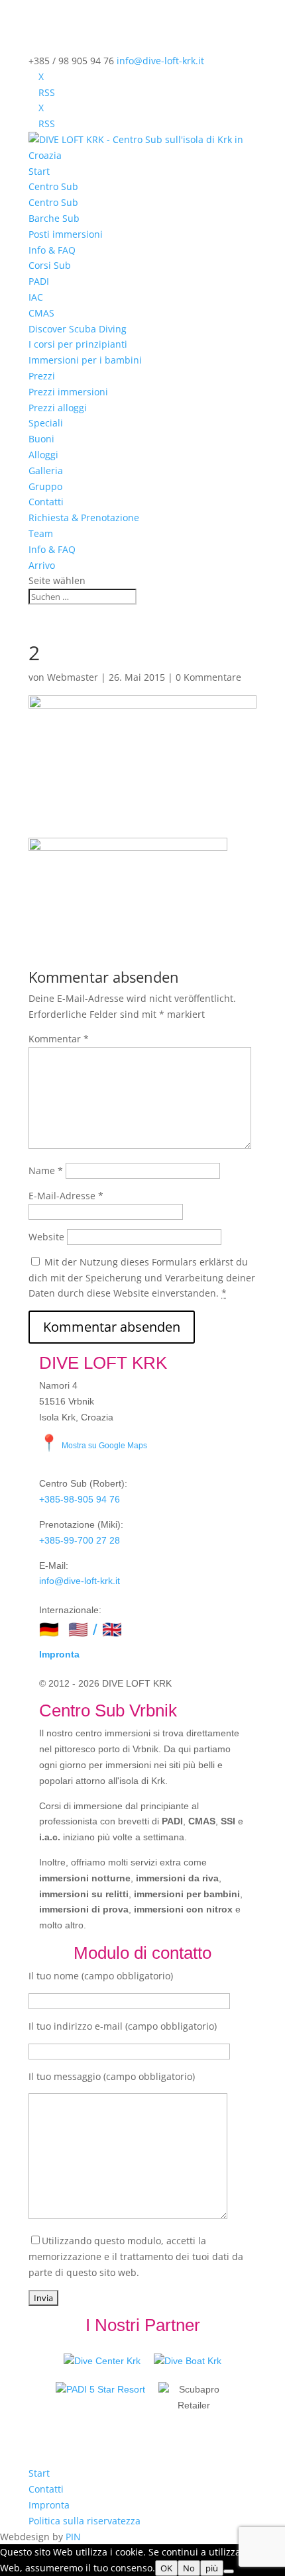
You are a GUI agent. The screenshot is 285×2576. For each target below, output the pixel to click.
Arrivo (42, 565)
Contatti (46, 502)
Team (41, 533)
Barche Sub (54, 218)
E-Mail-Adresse (66, 1196)
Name (46, 1170)
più (212, 2568)
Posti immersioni (66, 234)
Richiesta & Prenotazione (84, 518)
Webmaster (73, 677)
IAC (36, 297)
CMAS (41, 313)
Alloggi (43, 455)
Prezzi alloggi (58, 408)
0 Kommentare (208, 677)
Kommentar (59, 1039)
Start (39, 171)
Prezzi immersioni (68, 392)
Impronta (59, 1654)
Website (46, 1237)
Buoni (41, 439)
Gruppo (45, 486)
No (189, 2568)
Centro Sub (53, 186)
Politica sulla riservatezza (85, 2521)
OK (166, 2568)
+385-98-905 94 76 (80, 1499)
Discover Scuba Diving (78, 329)
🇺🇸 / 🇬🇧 (95, 1629)
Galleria (46, 471)
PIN (73, 2537)
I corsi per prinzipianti (78, 344)
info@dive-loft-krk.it (80, 1581)
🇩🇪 (49, 1629)
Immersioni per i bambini (85, 360)
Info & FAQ (52, 250)
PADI (39, 281)
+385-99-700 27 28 (80, 1540)
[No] (229, 2571)
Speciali (46, 423)
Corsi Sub (50, 265)
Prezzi (42, 376)
